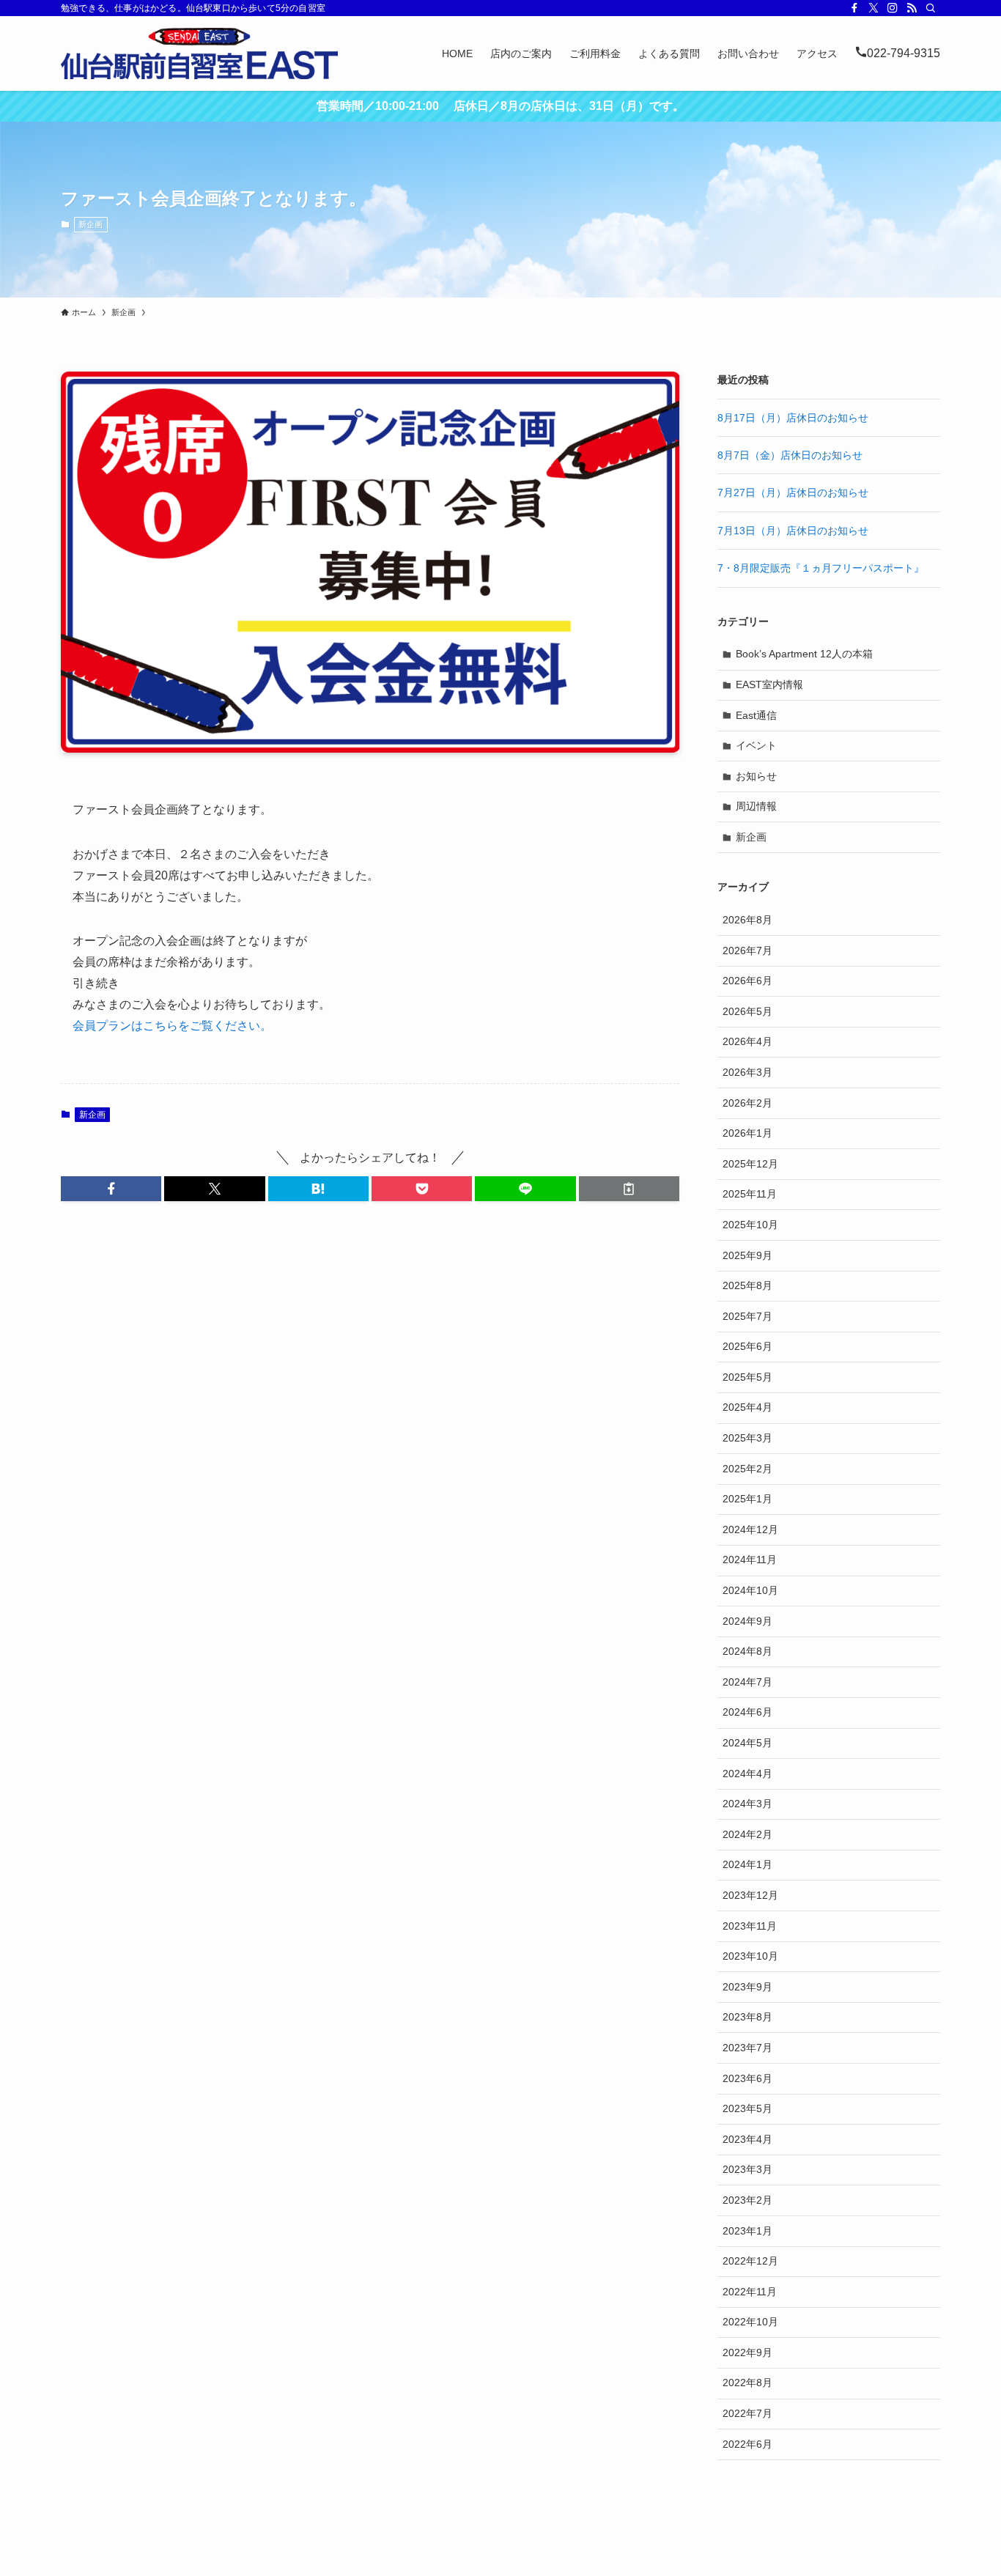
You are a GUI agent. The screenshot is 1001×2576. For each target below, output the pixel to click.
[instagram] (893, 8)
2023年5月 (747, 2108)
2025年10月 (750, 1225)
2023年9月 (747, 1987)
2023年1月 (747, 2231)
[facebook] (854, 8)
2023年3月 (747, 2169)
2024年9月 (747, 1621)
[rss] (912, 8)
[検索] (931, 8)
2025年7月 (747, 1316)
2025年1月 (747, 1499)
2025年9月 (747, 1255)
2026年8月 (747, 920)
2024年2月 (747, 1834)
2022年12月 (750, 2261)
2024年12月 (750, 1529)
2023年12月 (750, 1895)
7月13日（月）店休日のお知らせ (793, 531)
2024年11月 (750, 1560)
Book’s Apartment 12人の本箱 (804, 654)
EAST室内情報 (769, 684)
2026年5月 (747, 1011)
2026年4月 (747, 1041)
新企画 (91, 224)
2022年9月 (747, 2352)
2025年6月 (747, 1346)
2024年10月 (750, 1590)
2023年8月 (747, 2017)
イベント (756, 745)
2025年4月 (747, 1407)
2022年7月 (747, 2413)
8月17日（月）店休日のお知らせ (793, 418)
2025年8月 (747, 1285)
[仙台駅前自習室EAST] (199, 53)
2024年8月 (747, 1651)
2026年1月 (747, 1133)
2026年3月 (747, 1072)
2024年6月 (747, 1712)
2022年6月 (747, 2444)
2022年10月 (750, 2322)
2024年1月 (747, 1864)
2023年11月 (750, 1926)
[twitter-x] (873, 8)
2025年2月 (747, 1469)
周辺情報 (756, 806)
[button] (111, 1189)
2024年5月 (747, 1743)
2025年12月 (750, 1164)
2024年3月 (747, 1804)
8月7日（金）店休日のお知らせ (790, 455)
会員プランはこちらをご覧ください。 (172, 1026)
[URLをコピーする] (629, 1189)
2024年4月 (747, 1774)
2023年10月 (750, 1956)
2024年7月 (747, 1682)
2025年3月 (747, 1438)
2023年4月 (747, 2139)
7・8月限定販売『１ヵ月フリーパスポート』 (821, 568)
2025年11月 (750, 1194)
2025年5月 (747, 1377)
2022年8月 (747, 2383)
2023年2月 (747, 2200)
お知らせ (756, 776)
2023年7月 (747, 2048)
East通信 (756, 715)
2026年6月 (747, 981)
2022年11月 (750, 2292)
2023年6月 (747, 2078)
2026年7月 (747, 951)
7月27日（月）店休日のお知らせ (793, 492)
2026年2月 (747, 1103)
